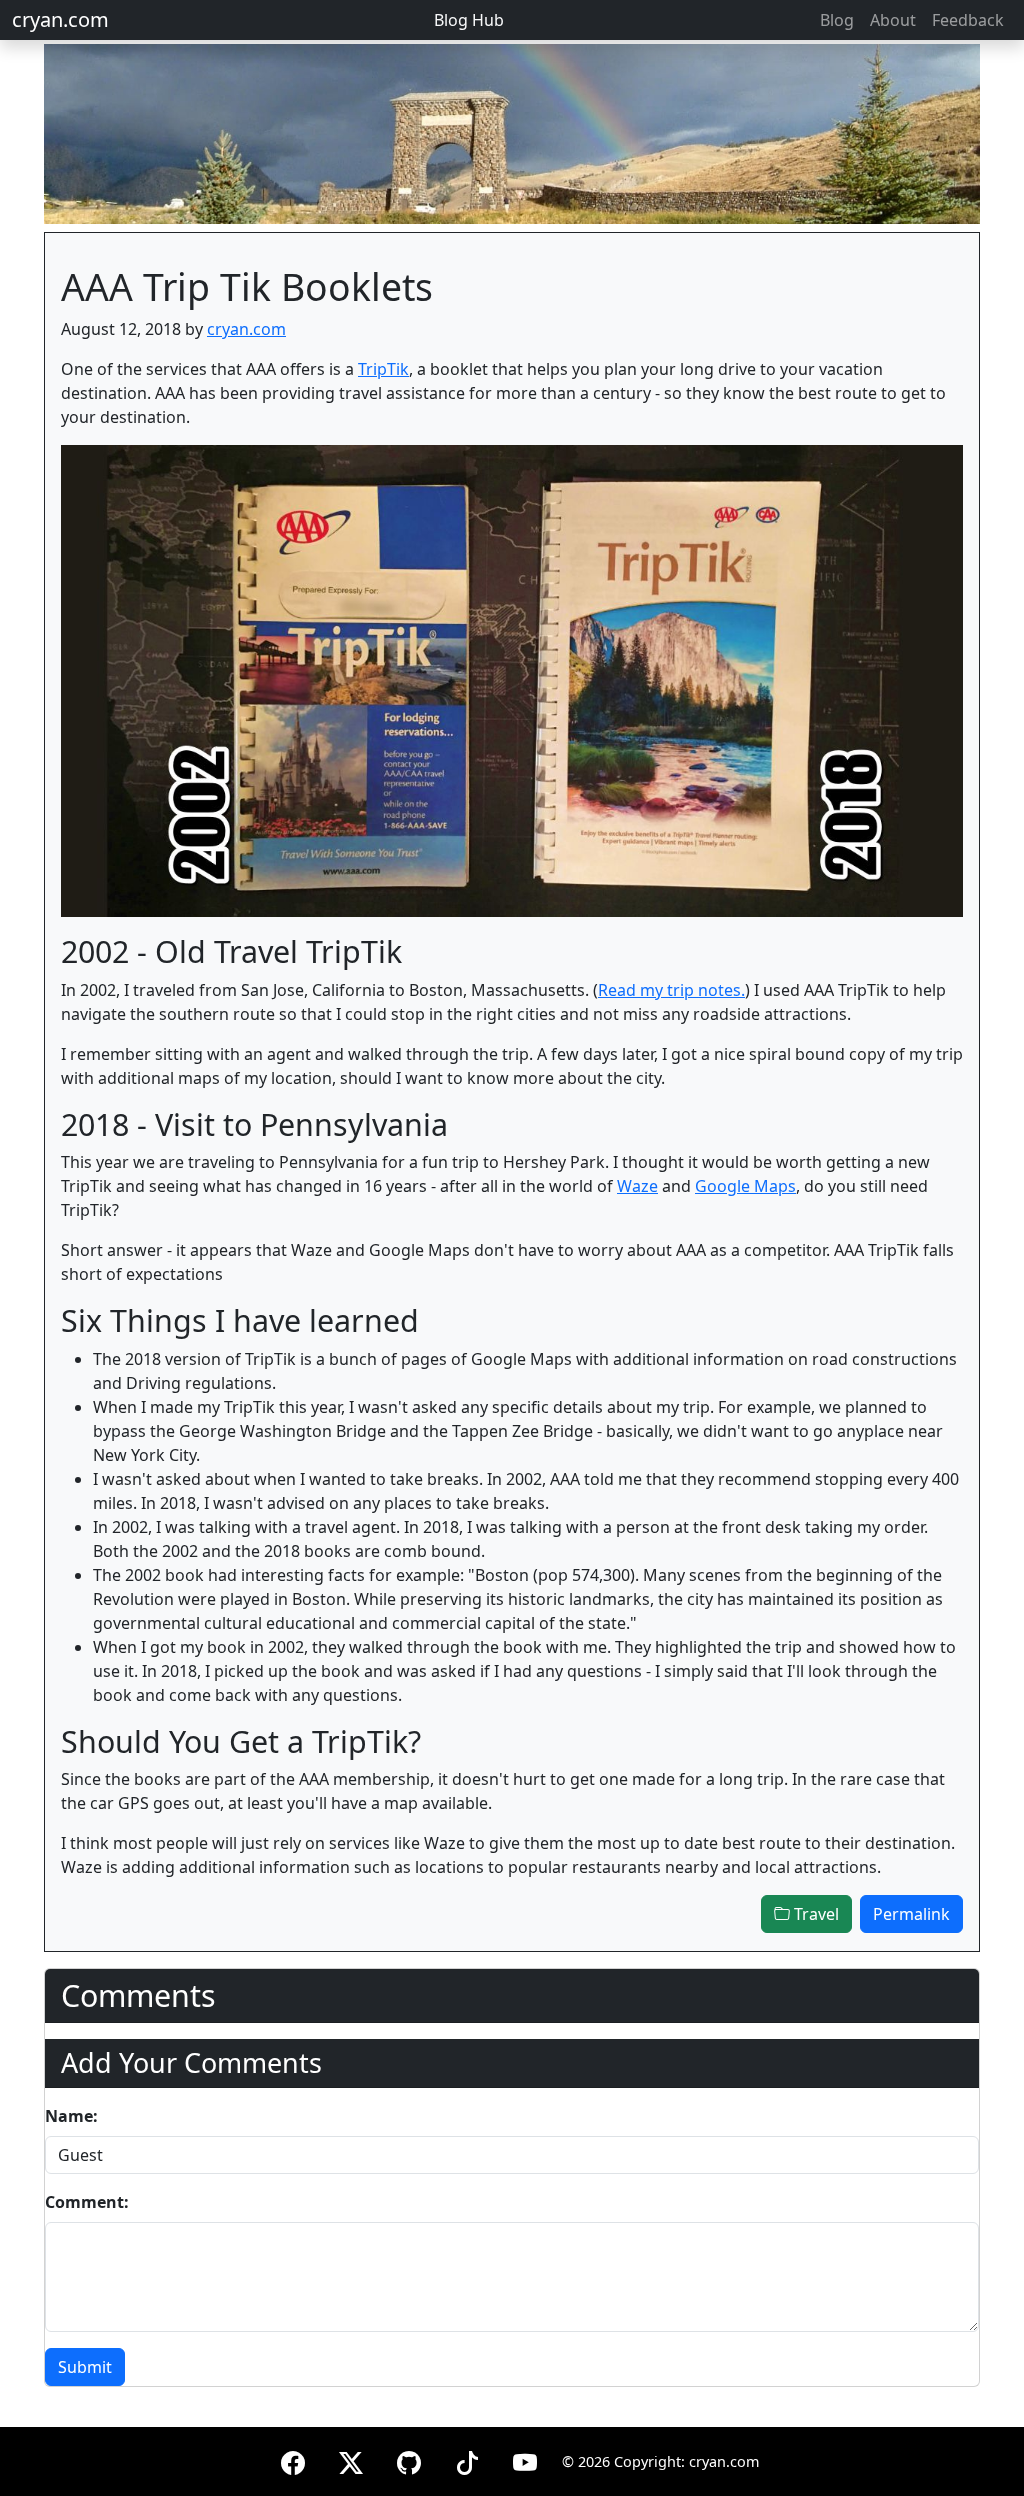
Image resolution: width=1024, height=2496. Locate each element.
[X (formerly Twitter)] (351, 2459)
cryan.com (60, 19)
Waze (637, 1186)
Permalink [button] (911, 1914)
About (893, 20)
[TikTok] (467, 2459)
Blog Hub (469, 20)
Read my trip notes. (671, 990)
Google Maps (745, 1186)
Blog (837, 20)
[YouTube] (525, 2459)
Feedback (968, 20)
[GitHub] (409, 2459)
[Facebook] (293, 2459)
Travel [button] (814, 1914)
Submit (85, 2367)
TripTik (383, 369)
